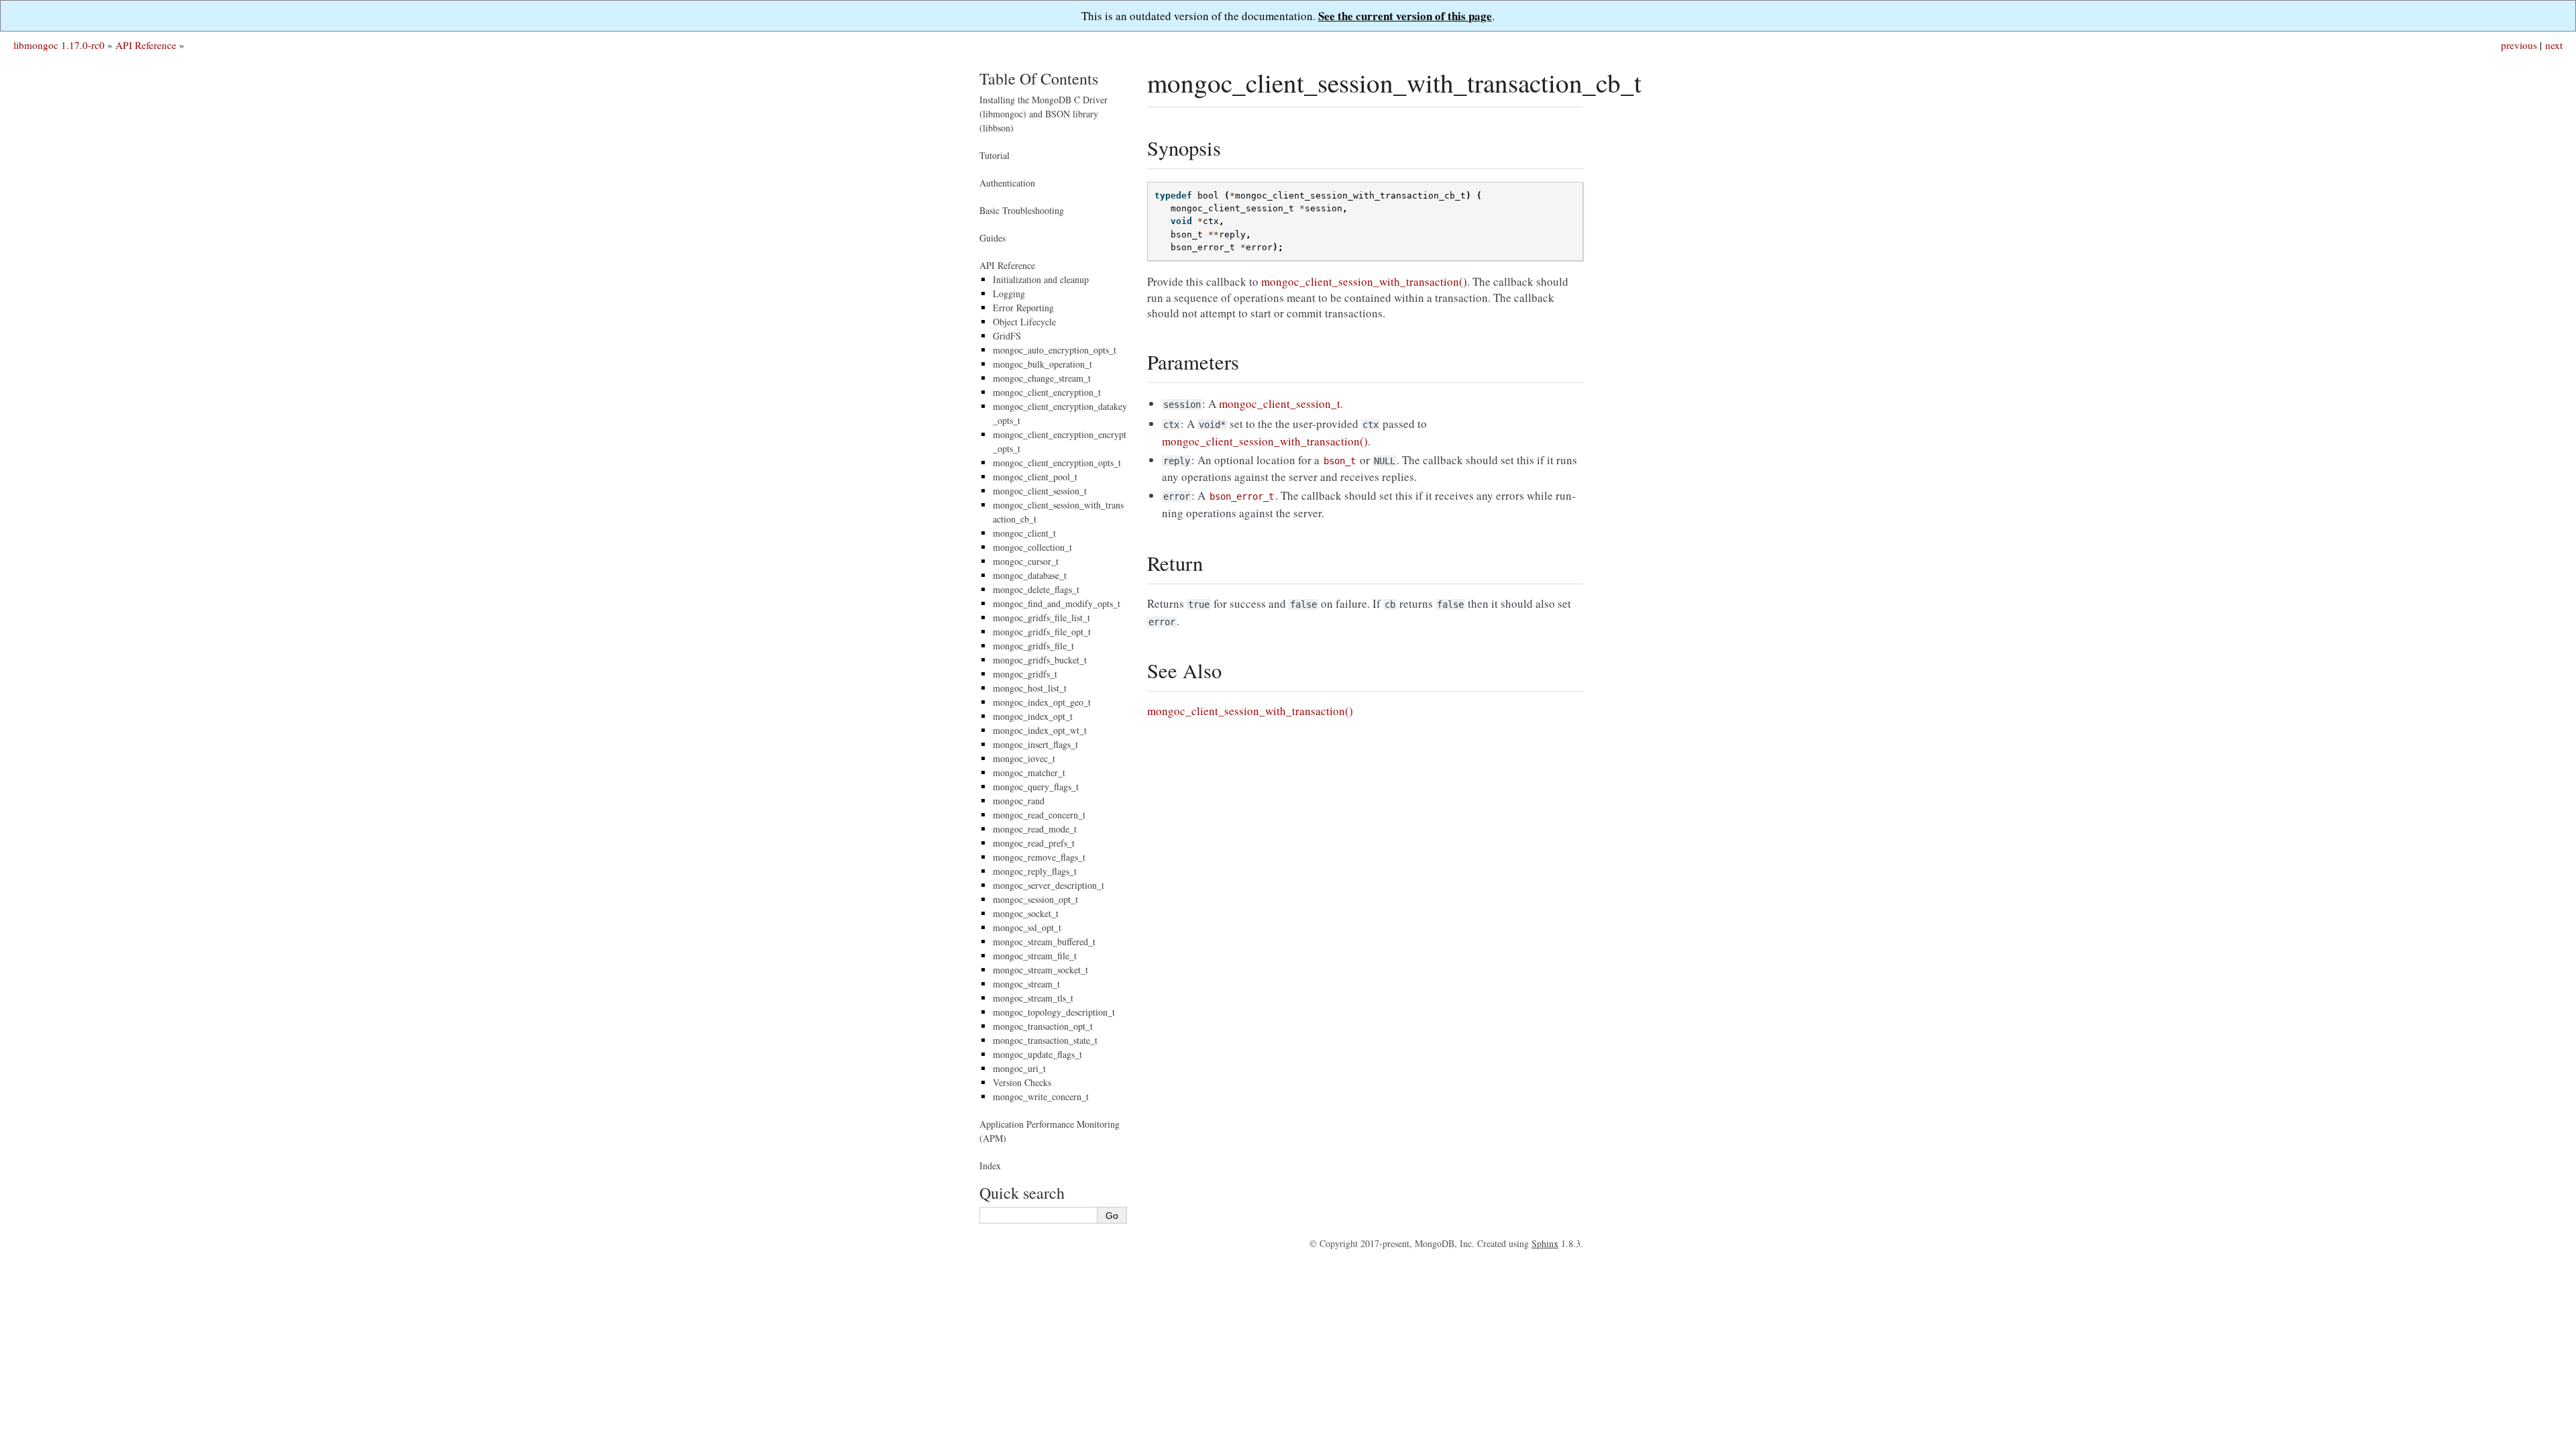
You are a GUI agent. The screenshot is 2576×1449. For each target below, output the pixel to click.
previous (2519, 45)
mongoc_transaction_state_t (1045, 1040)
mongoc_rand (1019, 801)
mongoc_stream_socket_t (1040, 970)
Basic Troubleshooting (1022, 210)
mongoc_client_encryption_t (1047, 392)
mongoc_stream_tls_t (1033, 998)
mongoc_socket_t (1026, 913)
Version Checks (1022, 1082)
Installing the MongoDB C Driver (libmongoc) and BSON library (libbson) (1043, 114)
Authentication (1007, 183)
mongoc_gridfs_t (1025, 674)
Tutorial (995, 155)
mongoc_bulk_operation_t (1042, 364)
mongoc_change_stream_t (1042, 378)
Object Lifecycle (1024, 322)
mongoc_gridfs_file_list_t (1041, 618)
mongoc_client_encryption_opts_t (1057, 463)
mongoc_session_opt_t (1035, 899)
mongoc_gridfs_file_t (1033, 646)
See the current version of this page (1405, 16)
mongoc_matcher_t (1029, 772)
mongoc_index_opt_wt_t (1040, 730)
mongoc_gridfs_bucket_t (1040, 660)
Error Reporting (1023, 308)
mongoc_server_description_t (1049, 885)
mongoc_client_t (1024, 533)
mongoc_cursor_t (1026, 561)
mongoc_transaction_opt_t (1043, 1026)
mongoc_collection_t (1032, 547)
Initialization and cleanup (1041, 279)
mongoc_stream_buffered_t (1044, 942)
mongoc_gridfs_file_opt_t (1042, 632)
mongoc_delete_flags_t (1036, 589)
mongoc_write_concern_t (1041, 1096)
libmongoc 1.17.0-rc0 (59, 45)
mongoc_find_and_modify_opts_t (1057, 603)
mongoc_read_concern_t (1039, 815)
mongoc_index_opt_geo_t (1042, 702)
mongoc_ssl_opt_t (1027, 927)
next (2554, 45)
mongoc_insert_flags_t (1035, 744)
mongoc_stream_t (1026, 984)
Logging (1009, 293)
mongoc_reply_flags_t (1035, 871)
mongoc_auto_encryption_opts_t (1055, 350)
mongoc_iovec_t (1024, 758)
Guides (992, 238)
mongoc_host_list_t (1030, 688)
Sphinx (1545, 1243)
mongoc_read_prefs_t (1034, 843)
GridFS (1007, 336)
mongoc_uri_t (1019, 1068)
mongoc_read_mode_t (1035, 829)
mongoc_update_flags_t (1037, 1054)
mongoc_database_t (1030, 575)
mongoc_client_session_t (1040, 491)
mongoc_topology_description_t (1054, 1012)
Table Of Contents (1039, 78)
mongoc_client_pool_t (1035, 477)
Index (990, 1166)
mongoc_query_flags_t (1036, 787)
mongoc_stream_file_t (1035, 956)
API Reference (146, 45)
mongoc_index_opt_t (1033, 716)
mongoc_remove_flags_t (1039, 857)
